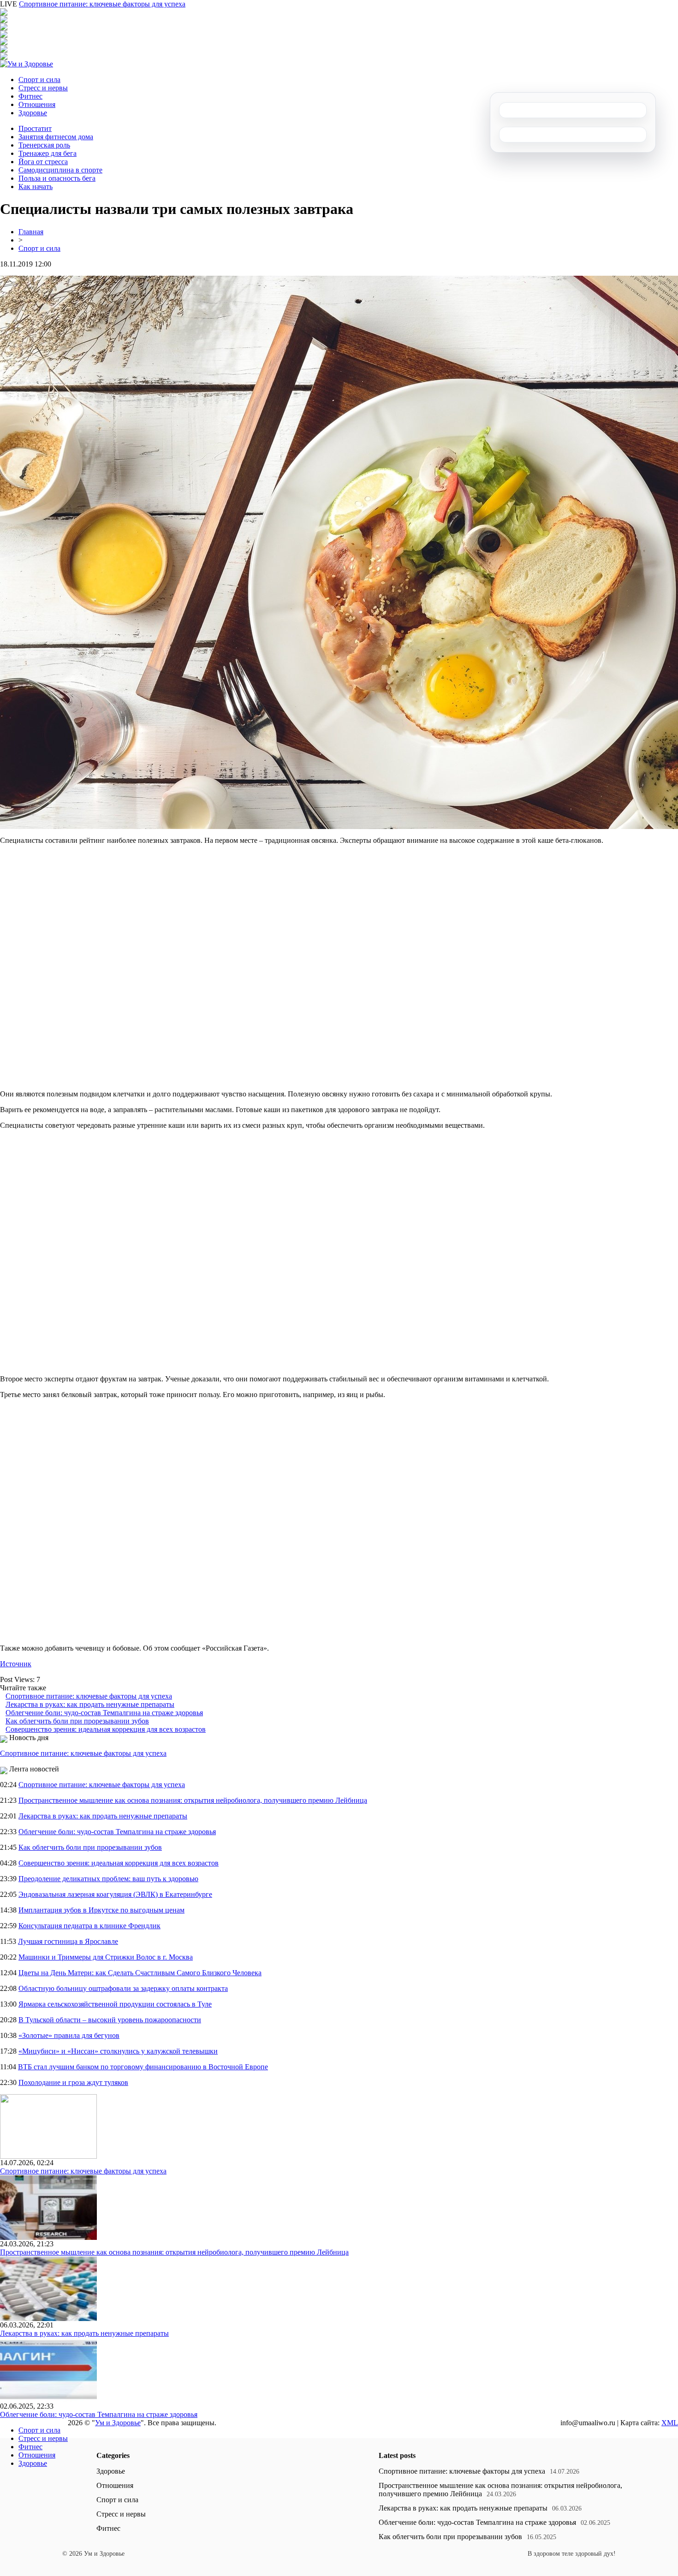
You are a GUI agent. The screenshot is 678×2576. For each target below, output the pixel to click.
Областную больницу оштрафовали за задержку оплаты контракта (123, 1988)
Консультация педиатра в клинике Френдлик (89, 1926)
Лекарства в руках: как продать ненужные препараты (90, 1704)
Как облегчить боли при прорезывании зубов (77, 1721)
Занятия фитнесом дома (56, 137)
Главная (31, 232)
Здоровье (33, 113)
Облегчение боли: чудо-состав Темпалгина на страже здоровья (104, 1713)
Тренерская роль (44, 145)
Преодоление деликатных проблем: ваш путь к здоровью (108, 1879)
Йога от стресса (43, 162)
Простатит (35, 128)
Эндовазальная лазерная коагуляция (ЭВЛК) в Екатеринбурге (115, 1894)
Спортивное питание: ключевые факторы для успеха (102, 4)
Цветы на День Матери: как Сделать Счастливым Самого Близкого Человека (140, 1973)
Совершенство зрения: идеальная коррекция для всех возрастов (106, 1729)
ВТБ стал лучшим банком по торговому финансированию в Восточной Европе (143, 2067)
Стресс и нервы (43, 88)
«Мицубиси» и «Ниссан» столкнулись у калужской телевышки (118, 2051)
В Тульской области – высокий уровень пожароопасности (110, 2020)
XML (670, 2423)
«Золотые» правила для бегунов (69, 2035)
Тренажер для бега (48, 153)
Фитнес (30, 96)
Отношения (37, 104)
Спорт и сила (39, 80)
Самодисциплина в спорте (60, 170)
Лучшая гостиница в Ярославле (68, 1941)
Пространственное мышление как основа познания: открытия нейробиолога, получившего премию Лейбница (193, 1800)
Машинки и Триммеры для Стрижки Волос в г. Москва (106, 1957)
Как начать (36, 187)
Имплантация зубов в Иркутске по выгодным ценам (101, 1910)
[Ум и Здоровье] (27, 64)
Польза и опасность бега (57, 178)
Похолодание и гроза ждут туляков (73, 2082)
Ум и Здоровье (118, 2423)
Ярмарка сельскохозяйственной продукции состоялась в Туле (115, 2004)
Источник (16, 1664)
